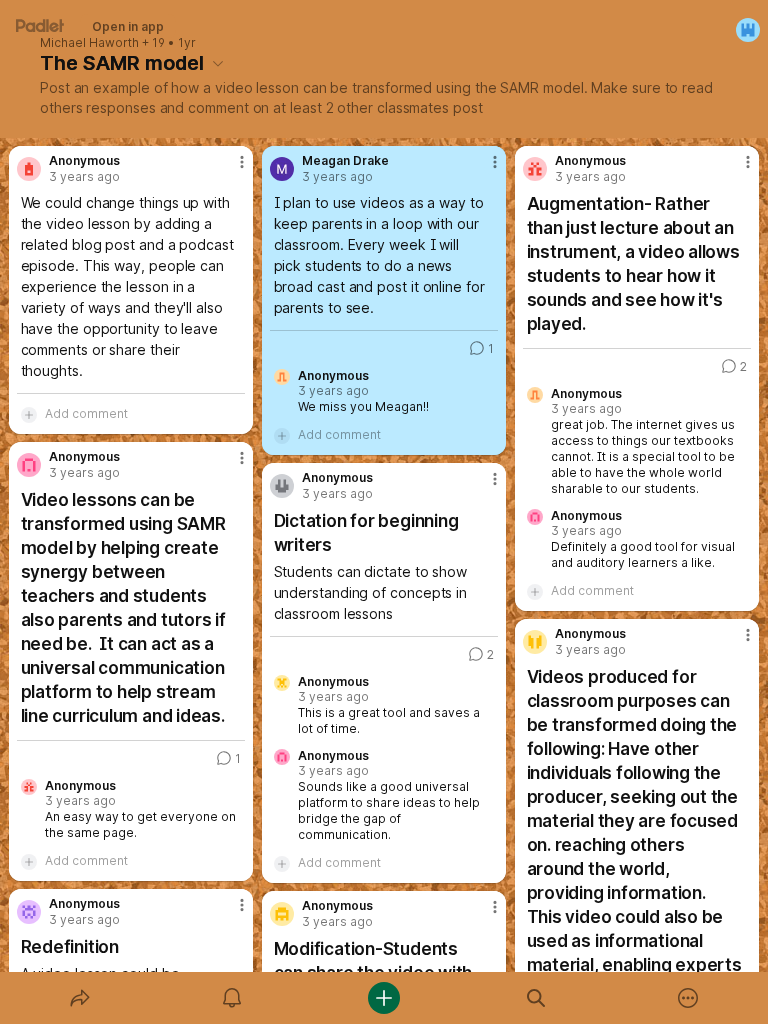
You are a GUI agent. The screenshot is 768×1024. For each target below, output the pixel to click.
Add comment (86, 413)
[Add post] (384, 998)
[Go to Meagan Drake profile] (282, 169)
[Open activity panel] (232, 998)
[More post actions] (229, 170)
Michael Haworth (89, 43)
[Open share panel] (80, 998)
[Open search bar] (536, 998)
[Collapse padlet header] (218, 63)
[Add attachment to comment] (29, 414)
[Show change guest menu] (748, 30)
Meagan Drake (345, 161)
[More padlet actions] (688, 998)
